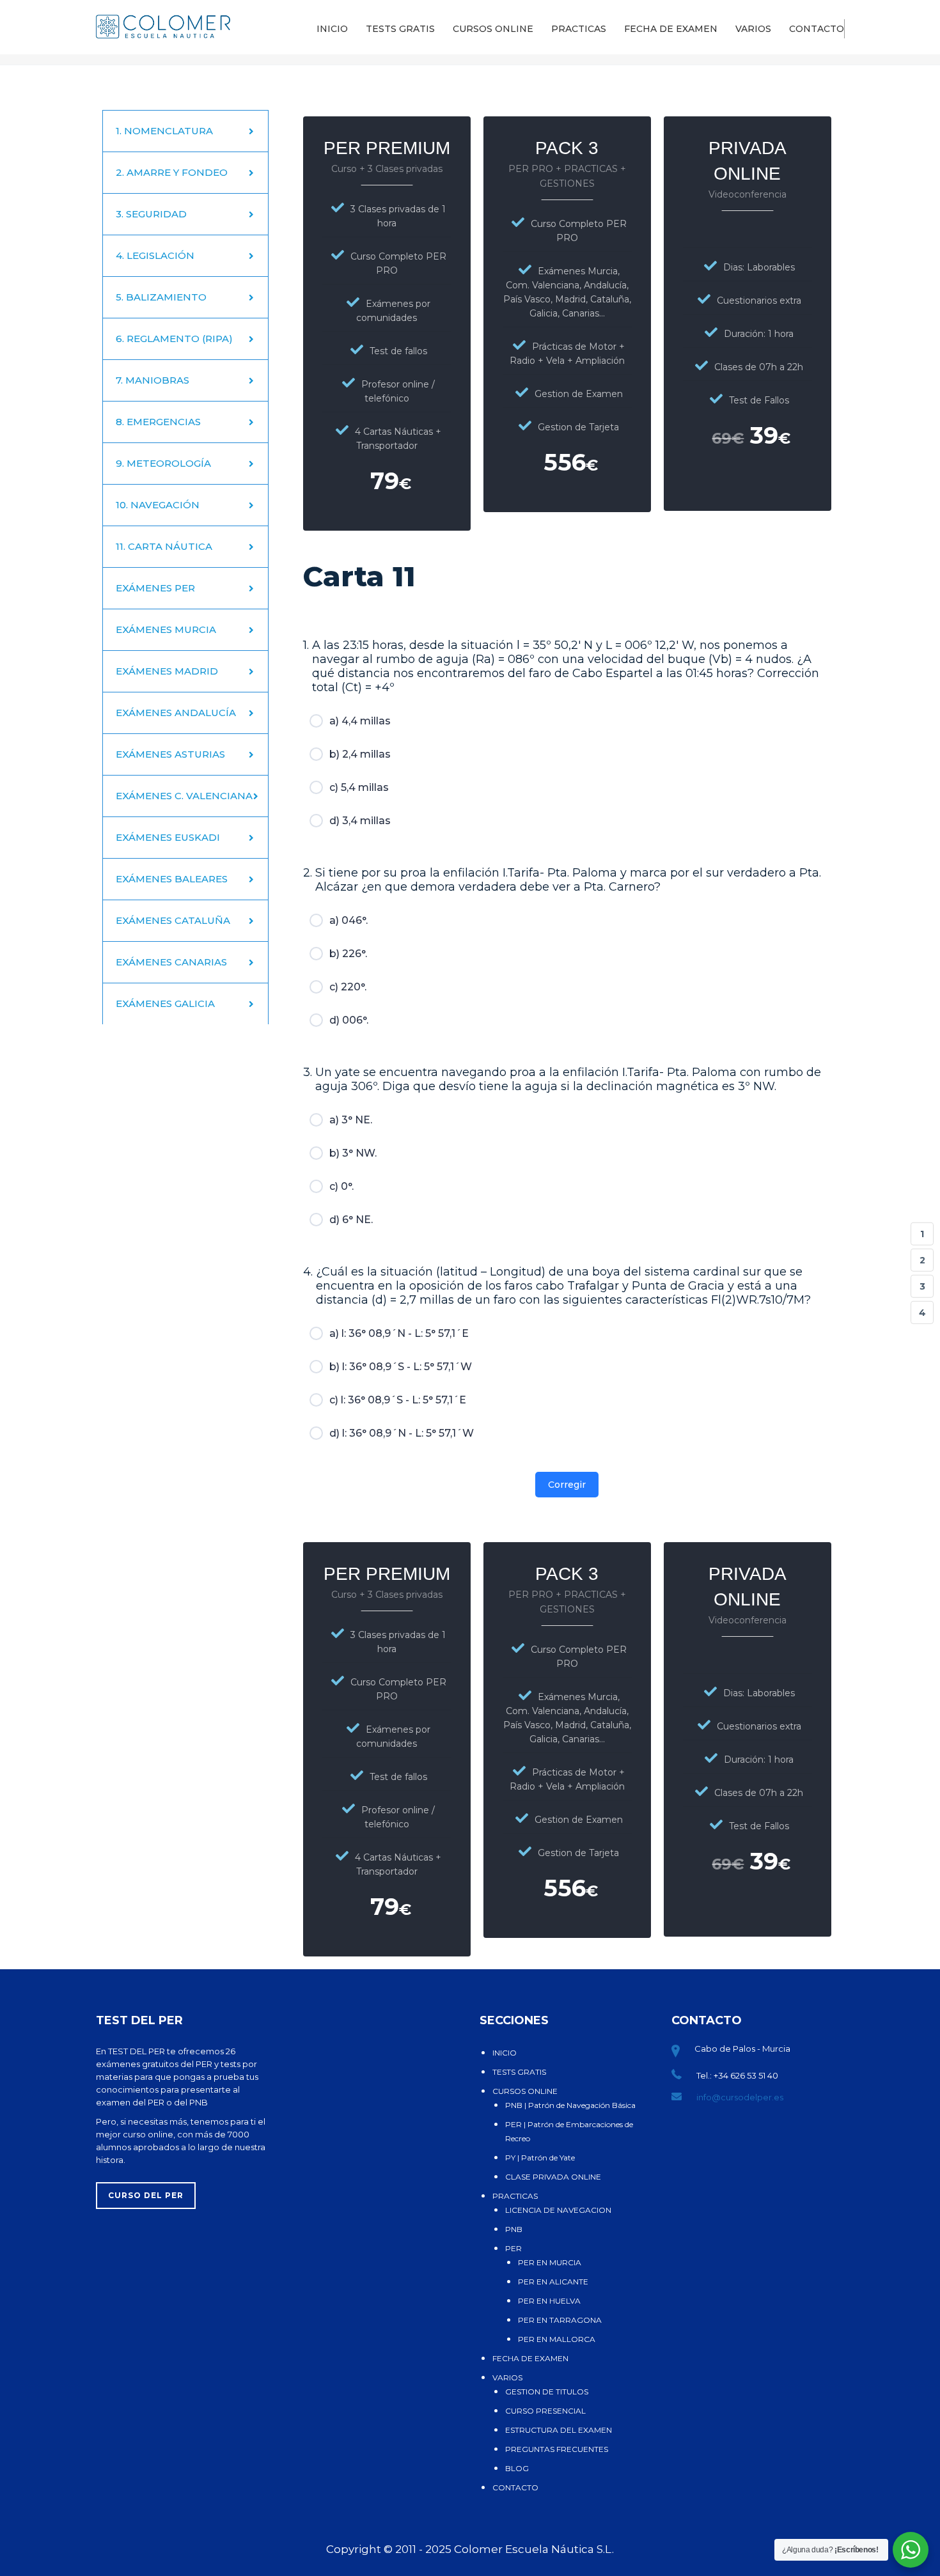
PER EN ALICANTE (553, 2282)
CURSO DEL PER (146, 2195)
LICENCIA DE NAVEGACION (558, 2210)
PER (513, 2248)
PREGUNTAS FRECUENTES (557, 2449)
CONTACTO (817, 29)
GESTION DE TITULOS (547, 2392)
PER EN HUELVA (549, 2301)
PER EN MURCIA (550, 2262)
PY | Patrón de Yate (540, 2158)
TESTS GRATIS (400, 29)
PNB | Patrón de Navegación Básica (570, 2105)
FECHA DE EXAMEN (671, 29)
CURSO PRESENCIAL (545, 2411)
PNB (514, 2229)
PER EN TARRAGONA (560, 2320)
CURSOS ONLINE (493, 29)
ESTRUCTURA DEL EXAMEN (559, 2430)
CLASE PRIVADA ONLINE (553, 2177)
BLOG (517, 2468)
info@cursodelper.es (740, 2097)
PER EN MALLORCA (557, 2339)
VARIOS (753, 29)
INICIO (332, 29)
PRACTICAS (579, 29)
